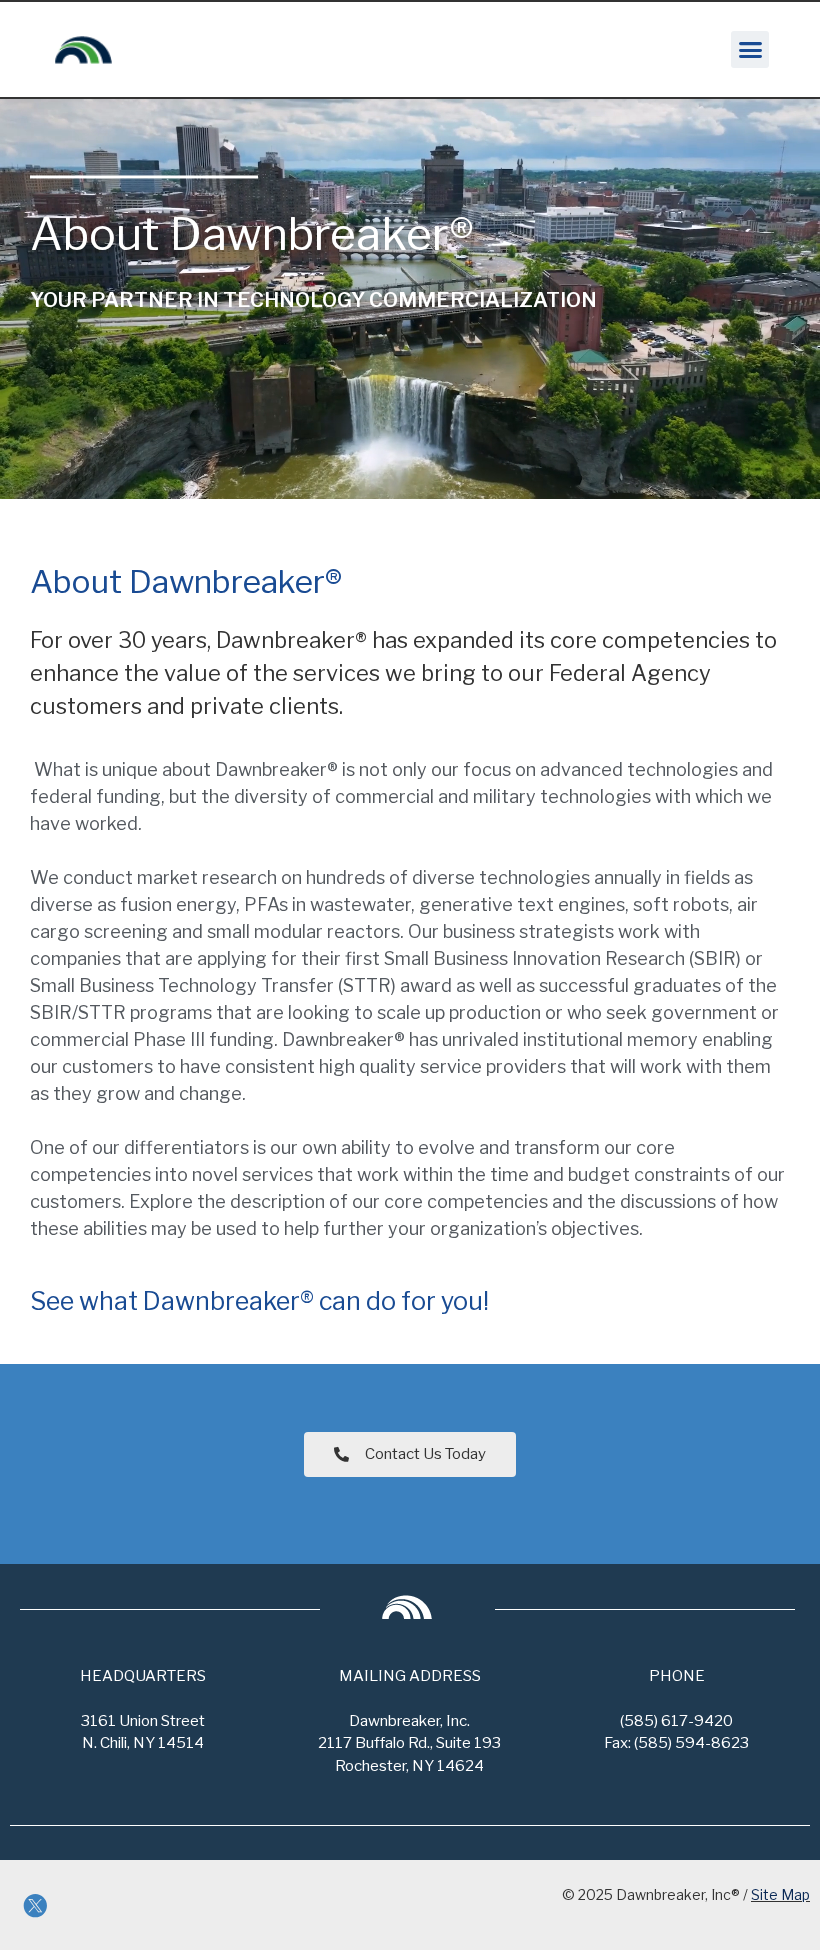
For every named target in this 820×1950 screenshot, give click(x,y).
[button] (750, 50)
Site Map (780, 1894)
